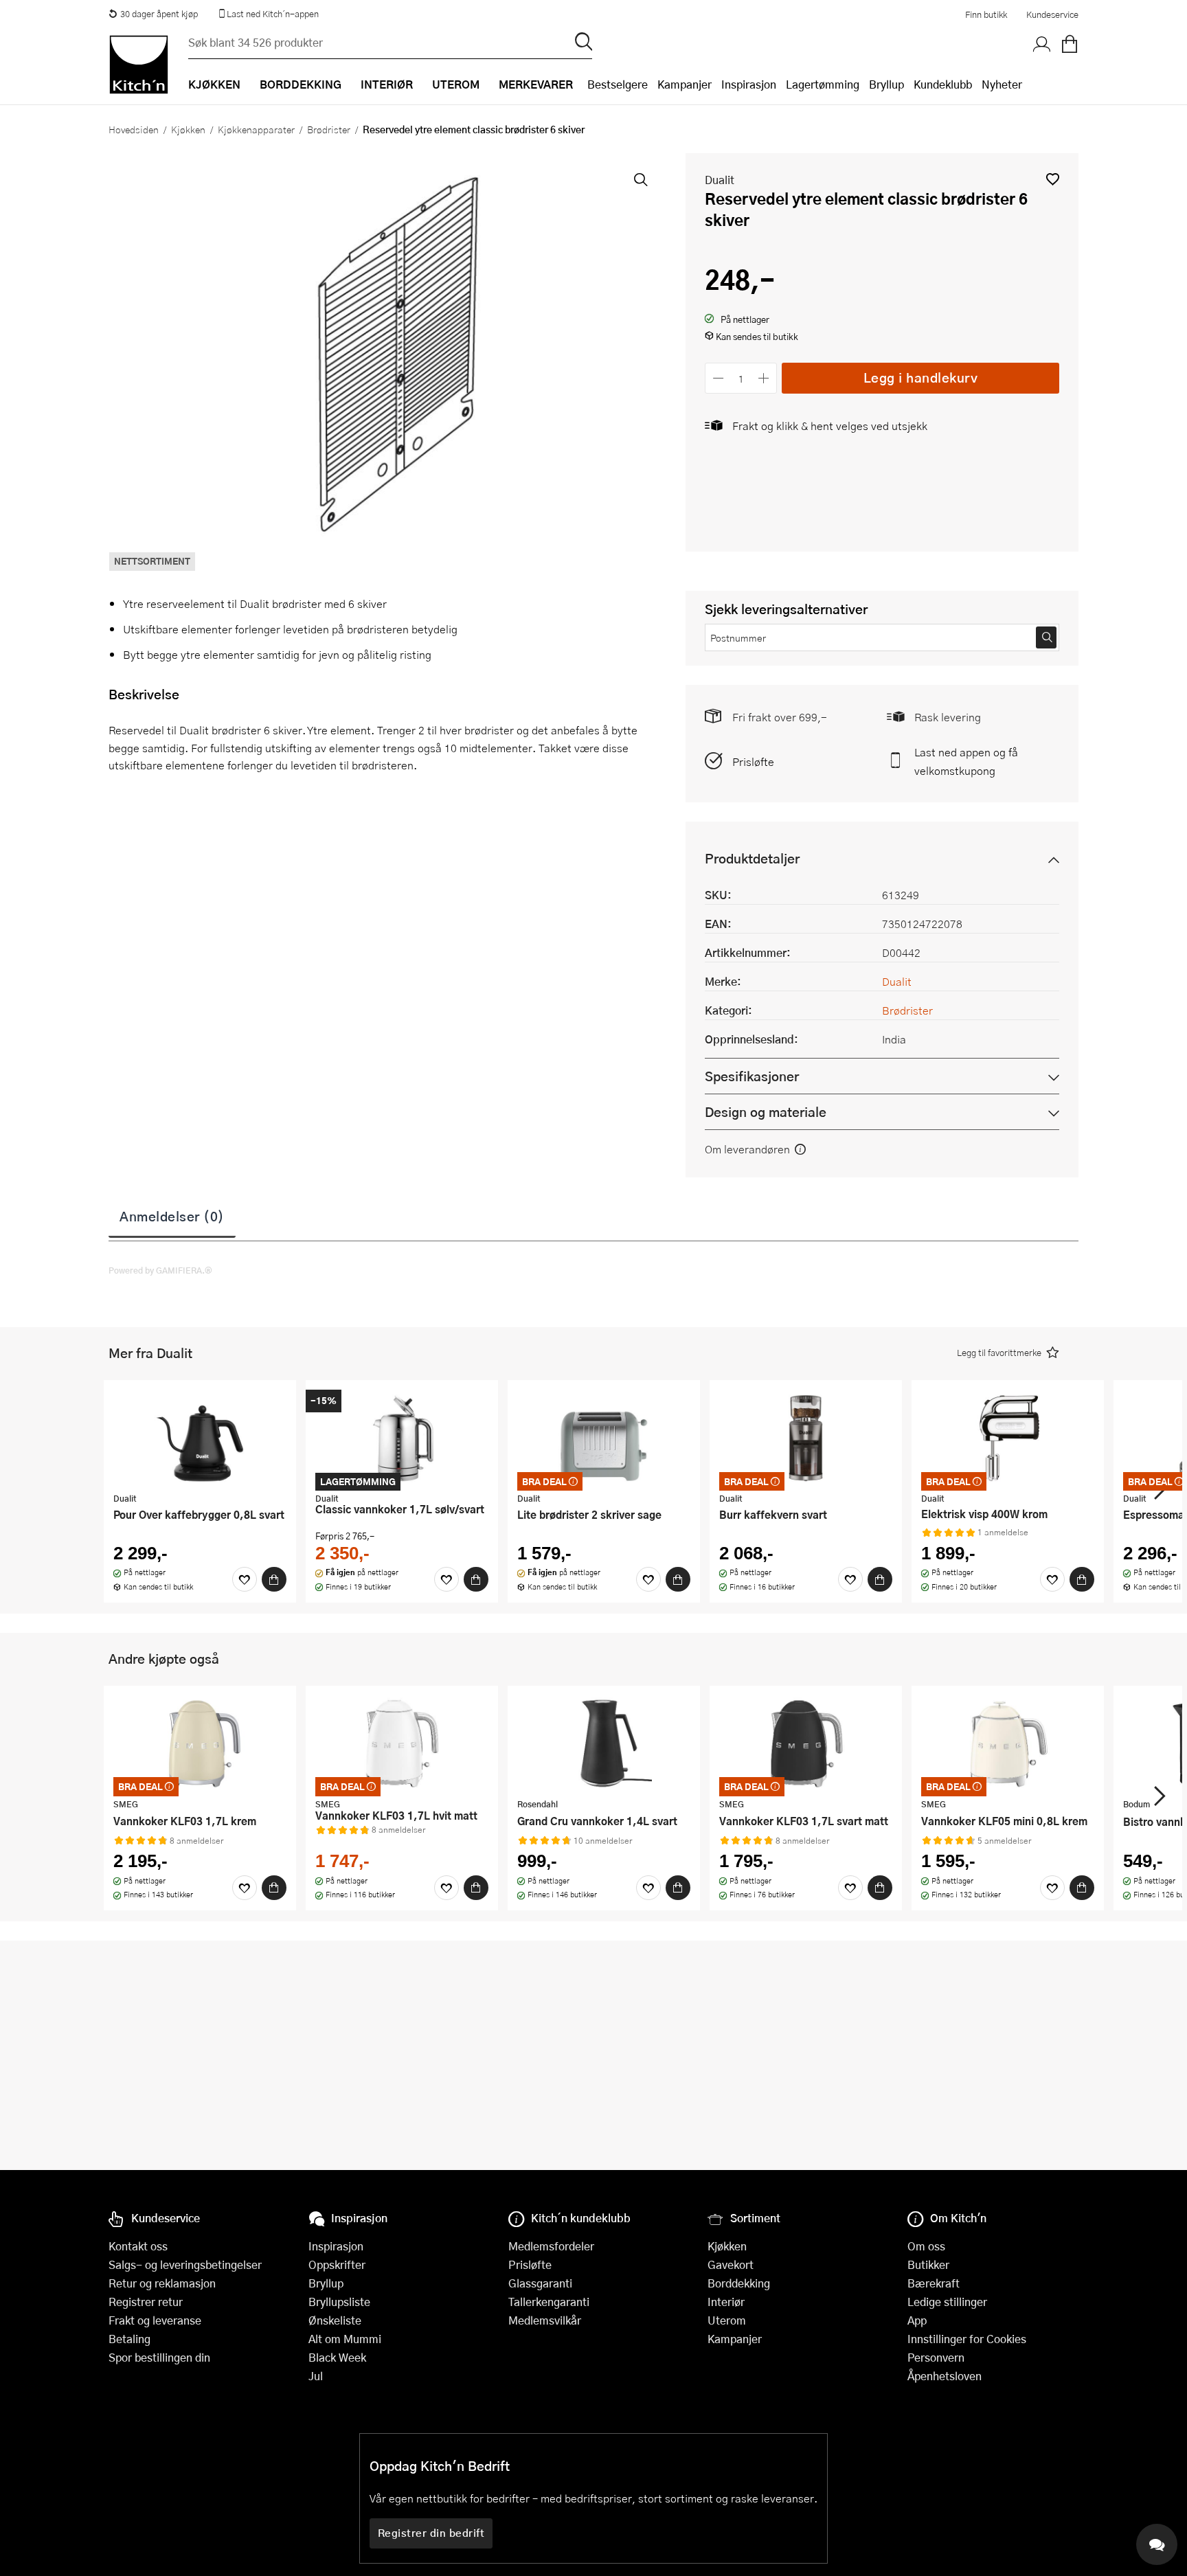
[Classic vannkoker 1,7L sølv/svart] (402, 1438)
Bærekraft (934, 2283)
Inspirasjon (749, 84)
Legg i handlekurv (921, 377)
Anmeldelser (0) (172, 1216)
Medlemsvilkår (545, 2320)
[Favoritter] (245, 1579)
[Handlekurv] (1070, 45)
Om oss (926, 2246)
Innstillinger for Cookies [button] (967, 2339)
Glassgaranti (540, 2283)
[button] (1053, 179)
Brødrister (329, 129)
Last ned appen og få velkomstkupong (966, 761)
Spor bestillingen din (159, 2357)
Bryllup (886, 84)
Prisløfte (753, 761)
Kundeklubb (943, 84)
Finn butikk (986, 14)
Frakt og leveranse (155, 2320)
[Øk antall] (764, 378)
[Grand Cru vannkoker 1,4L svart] (604, 1743)
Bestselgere (618, 84)
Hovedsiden (134, 129)
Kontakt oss (138, 2246)
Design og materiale (766, 1112)
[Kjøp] (274, 1579)
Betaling (129, 2339)
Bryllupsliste (339, 2302)
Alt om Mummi (345, 2339)
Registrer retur (146, 2302)
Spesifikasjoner (752, 1076)
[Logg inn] (1042, 45)
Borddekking (739, 2283)
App (917, 2320)
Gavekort (731, 2264)
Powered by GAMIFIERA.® (160, 1270)
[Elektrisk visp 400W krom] (1008, 1438)
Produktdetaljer (752, 858)
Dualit (720, 180)
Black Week (337, 2357)
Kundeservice (1052, 14)
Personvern (936, 2357)
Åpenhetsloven (945, 2376)
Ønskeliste (335, 2320)
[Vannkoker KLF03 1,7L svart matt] (806, 1743)
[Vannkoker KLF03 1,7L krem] (200, 1743)
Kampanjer (685, 84)
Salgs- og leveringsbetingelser (185, 2264)
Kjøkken (188, 129)
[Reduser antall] (718, 378)
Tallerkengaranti (549, 2302)
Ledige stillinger (947, 2302)
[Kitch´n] (139, 65)
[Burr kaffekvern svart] (806, 1438)
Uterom (727, 2320)
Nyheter (1002, 84)
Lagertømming (823, 84)
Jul (316, 2376)
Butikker (928, 2264)
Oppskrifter (337, 2264)
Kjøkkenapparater (256, 129)
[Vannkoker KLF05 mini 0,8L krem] (1008, 1743)
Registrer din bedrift (431, 2533)
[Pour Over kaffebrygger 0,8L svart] (200, 1438)
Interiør (726, 2302)
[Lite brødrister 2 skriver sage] (604, 1438)
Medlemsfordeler (551, 2246)
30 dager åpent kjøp (159, 14)
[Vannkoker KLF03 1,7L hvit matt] (402, 1743)
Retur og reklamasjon (162, 2283)
